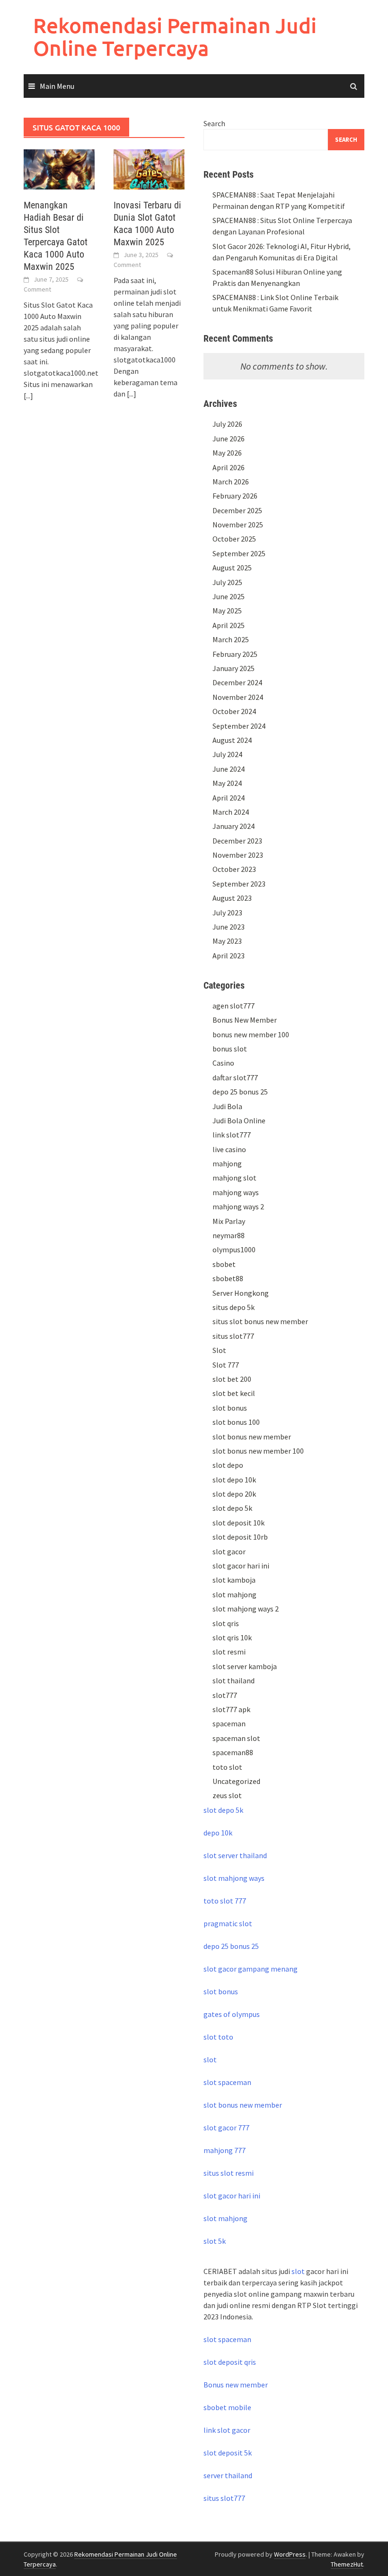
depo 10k (218, 1833)
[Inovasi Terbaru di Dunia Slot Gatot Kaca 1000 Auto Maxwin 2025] (149, 168)
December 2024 (237, 682)
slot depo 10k (234, 1480)
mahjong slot (234, 1178)
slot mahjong (234, 1594)
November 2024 (238, 697)
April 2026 (229, 467)
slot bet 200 (232, 1379)
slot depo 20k (234, 1494)
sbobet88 (228, 1278)
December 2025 (237, 510)
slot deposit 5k (228, 2453)
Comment (37, 289)
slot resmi (229, 1652)
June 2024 (229, 769)
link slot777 (232, 1135)
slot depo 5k (232, 1508)
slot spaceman (227, 2082)
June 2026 (229, 439)
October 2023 (234, 869)
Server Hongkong (241, 1293)
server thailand (228, 2475)
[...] (28, 396)
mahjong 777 (225, 2150)
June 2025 (229, 596)
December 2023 (237, 841)
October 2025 (234, 539)
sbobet (224, 1264)
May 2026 (227, 453)
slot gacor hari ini (241, 1566)
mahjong (227, 1163)
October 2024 (234, 711)
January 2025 (234, 668)
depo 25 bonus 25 (240, 1092)
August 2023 (232, 898)
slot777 (225, 1695)
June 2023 (229, 927)
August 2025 (232, 568)
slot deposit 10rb (240, 1537)
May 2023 (227, 941)
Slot (219, 1350)
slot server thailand (235, 1855)
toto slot (227, 1767)
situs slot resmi (229, 2173)
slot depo (228, 1465)
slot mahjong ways (234, 1878)
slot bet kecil (234, 1393)
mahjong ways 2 (238, 1206)
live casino (229, 1149)
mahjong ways (236, 1192)
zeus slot (227, 1795)
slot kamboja (234, 1580)
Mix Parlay (229, 1221)
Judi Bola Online (239, 1120)
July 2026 (227, 424)
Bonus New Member (245, 1020)
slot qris (226, 1623)
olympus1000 (234, 1249)
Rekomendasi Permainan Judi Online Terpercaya (175, 37)
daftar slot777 (235, 1077)
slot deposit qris (230, 2362)
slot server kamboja (245, 1666)
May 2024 (227, 783)
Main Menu (57, 86)
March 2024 (231, 812)
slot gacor (229, 1551)
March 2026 (231, 482)
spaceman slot (236, 1738)
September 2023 (239, 884)
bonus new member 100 (251, 1034)
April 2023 (229, 956)
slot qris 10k (232, 1637)
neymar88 (229, 1235)
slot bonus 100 (236, 1422)
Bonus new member (236, 2385)
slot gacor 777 (226, 2128)
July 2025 (227, 582)
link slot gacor (227, 2430)
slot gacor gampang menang (251, 1969)
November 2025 (238, 525)
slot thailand (234, 1680)
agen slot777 (234, 1006)
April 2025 (229, 625)
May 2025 (227, 611)
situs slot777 (233, 1336)
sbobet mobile (227, 2407)
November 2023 (238, 855)
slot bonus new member (252, 1437)
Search (214, 123)
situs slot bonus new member (260, 1321)
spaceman (229, 1723)
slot (210, 2059)
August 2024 (232, 740)
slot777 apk (231, 1709)
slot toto (218, 2037)
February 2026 (235, 496)
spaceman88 (233, 1752)
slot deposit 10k (238, 1523)
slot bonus (230, 1408)
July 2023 (227, 913)
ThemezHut (347, 2564)
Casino (223, 1063)
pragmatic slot (228, 1923)
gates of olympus (232, 2014)
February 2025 (235, 654)
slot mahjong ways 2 (246, 1609)
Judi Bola (227, 1106)
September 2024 (239, 726)
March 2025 (231, 639)
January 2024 (234, 826)
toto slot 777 (225, 1901)
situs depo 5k (234, 1307)
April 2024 (229, 798)
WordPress (290, 2554)
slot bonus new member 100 (258, 1451)
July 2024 (227, 754)
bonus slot (230, 1049)
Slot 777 (226, 1365)
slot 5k (215, 2241)
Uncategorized (236, 1781)
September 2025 (239, 553)
